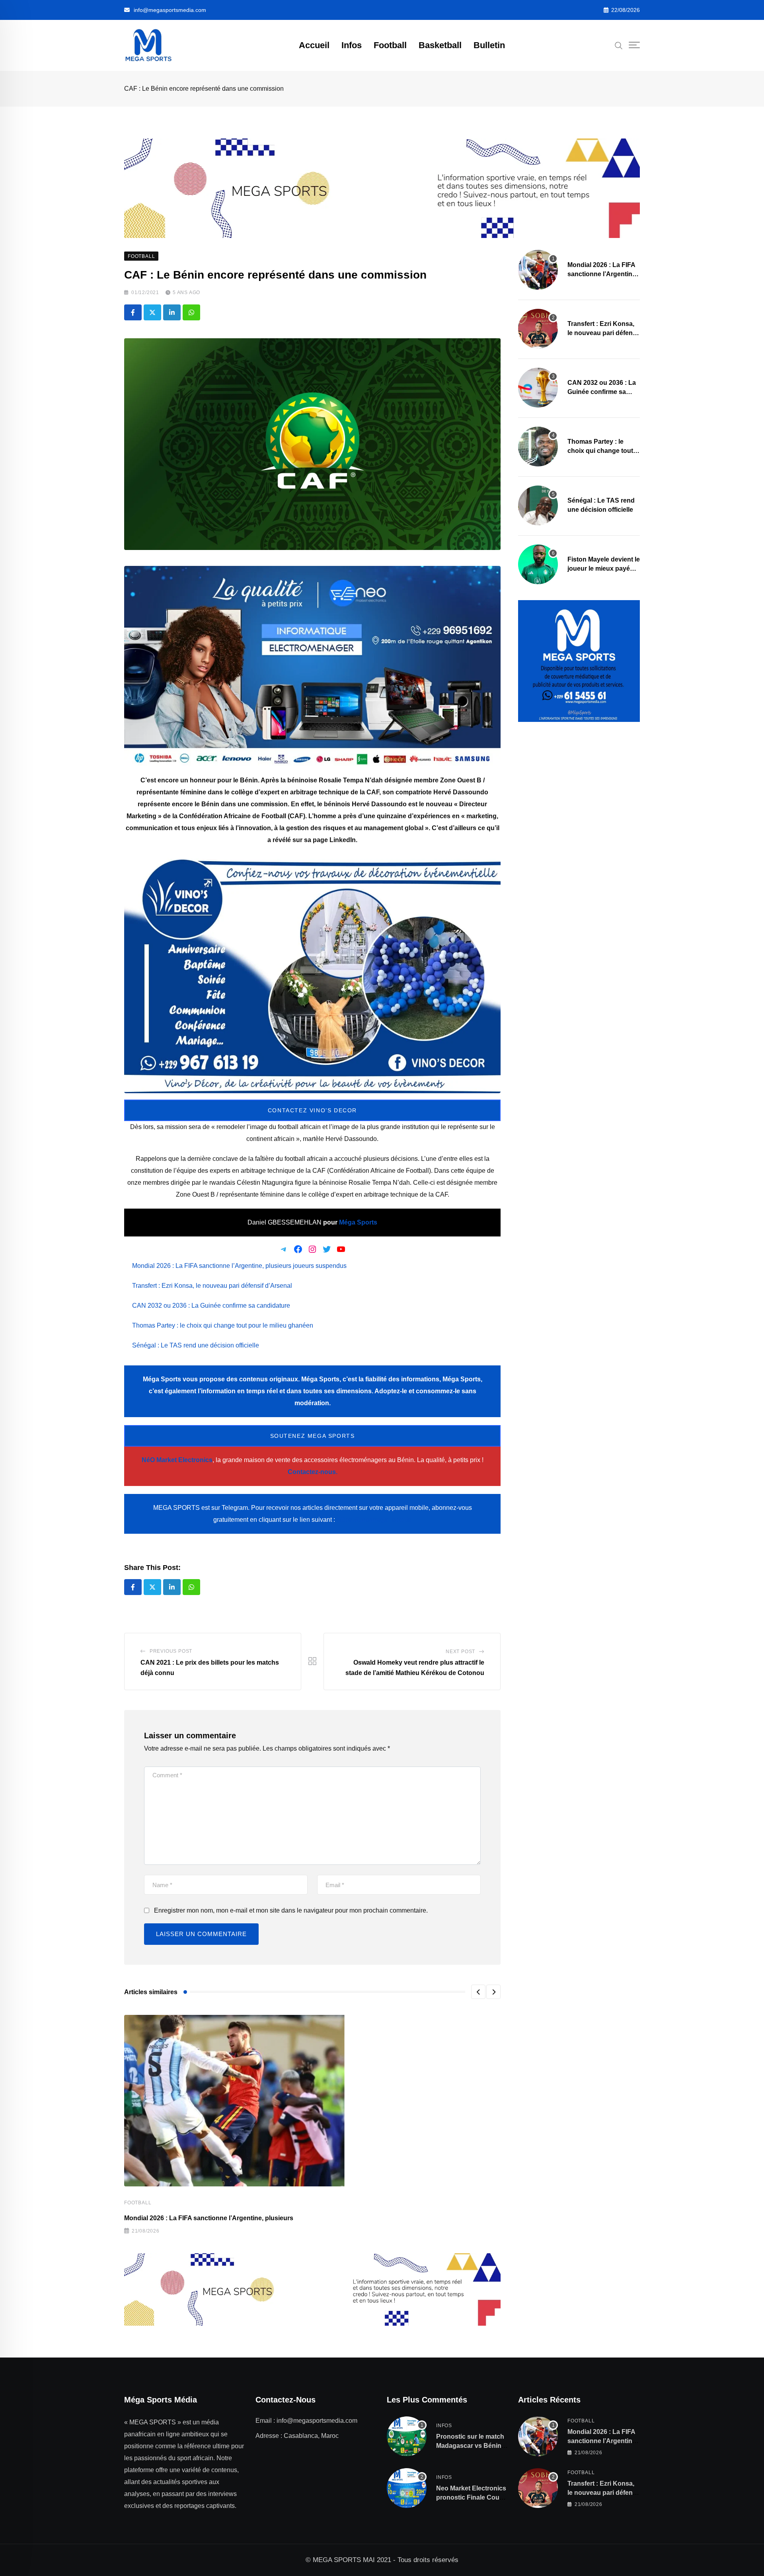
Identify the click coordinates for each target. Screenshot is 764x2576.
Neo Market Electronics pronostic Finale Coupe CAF (472, 2497)
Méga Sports (358, 1222)
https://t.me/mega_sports (374, 1520)
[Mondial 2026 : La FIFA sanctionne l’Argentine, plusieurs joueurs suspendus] (538, 270)
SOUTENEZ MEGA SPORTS (313, 1436)
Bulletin (489, 45)
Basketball (440, 45)
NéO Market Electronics (177, 1460)
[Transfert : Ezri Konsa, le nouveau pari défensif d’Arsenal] (538, 329)
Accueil (314, 45)
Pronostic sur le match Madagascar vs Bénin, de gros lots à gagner (470, 2445)
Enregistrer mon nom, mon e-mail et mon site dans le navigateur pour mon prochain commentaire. (291, 1910)
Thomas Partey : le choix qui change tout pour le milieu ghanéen (223, 1325)
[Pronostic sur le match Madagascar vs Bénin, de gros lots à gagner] (407, 2436)
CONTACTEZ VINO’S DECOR (312, 1110)
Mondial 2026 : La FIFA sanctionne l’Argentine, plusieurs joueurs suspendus (239, 1266)
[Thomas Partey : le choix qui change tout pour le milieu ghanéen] (538, 447)
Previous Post (171, 1651)
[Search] (619, 45)
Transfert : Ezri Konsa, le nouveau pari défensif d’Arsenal (212, 1286)
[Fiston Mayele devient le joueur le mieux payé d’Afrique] (538, 564)
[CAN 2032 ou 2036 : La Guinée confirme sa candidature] (538, 388)
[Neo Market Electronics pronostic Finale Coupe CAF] (407, 2488)
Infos (352, 45)
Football (390, 45)
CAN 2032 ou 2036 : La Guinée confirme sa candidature (211, 1306)
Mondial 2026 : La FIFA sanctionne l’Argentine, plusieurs (209, 2218)
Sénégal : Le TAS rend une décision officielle (196, 1345)
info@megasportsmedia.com (170, 10)
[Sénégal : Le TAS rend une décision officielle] (538, 505)
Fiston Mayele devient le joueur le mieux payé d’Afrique (604, 568)
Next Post (460, 1652)
